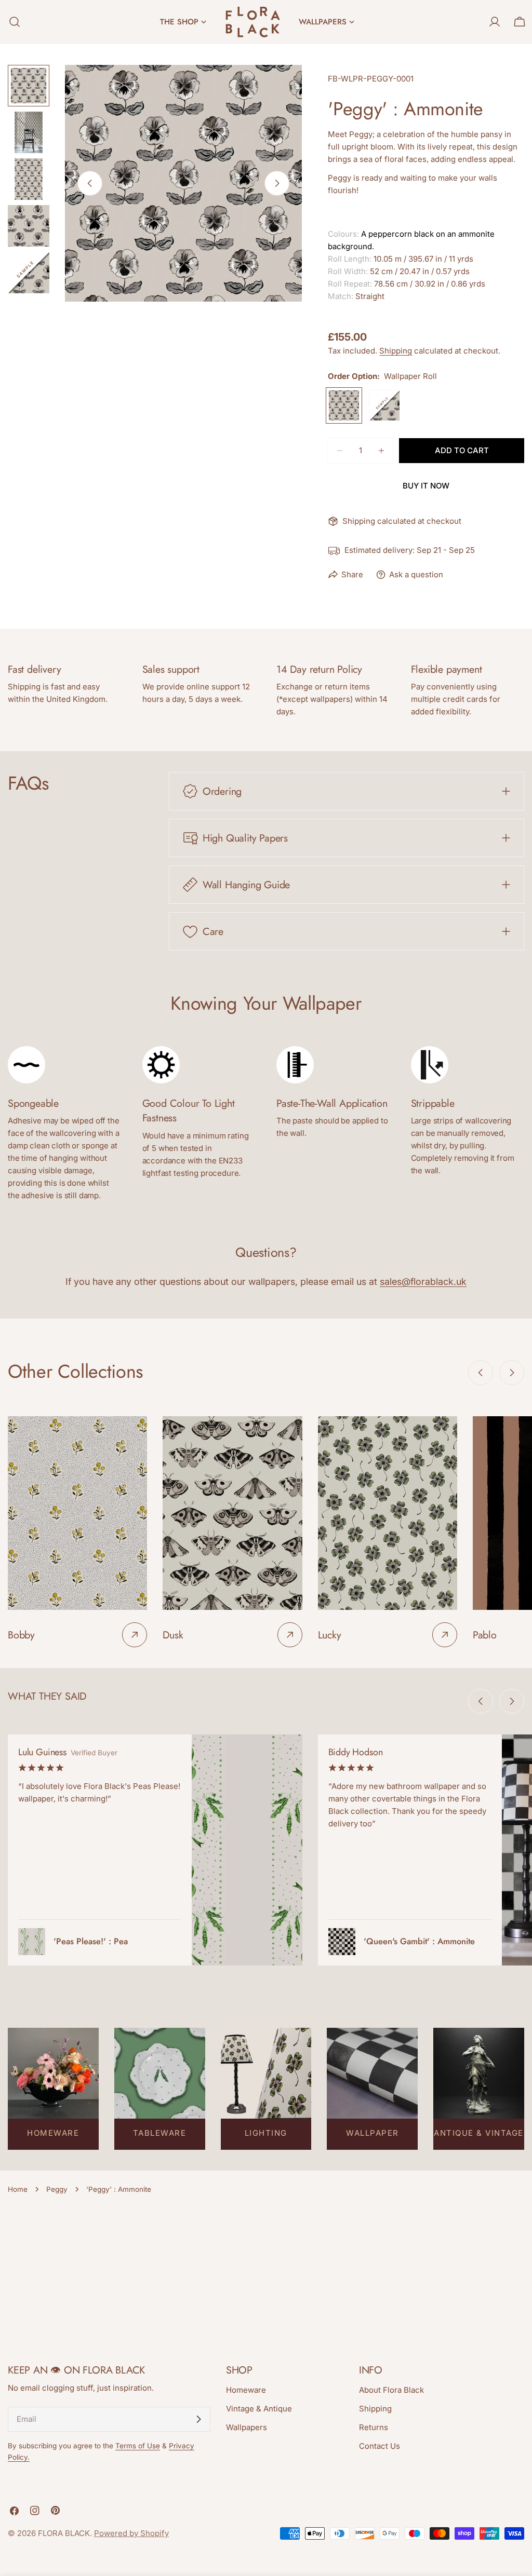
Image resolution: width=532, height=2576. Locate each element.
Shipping (396, 351)
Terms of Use (138, 2446)
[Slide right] (277, 183)
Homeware (246, 2390)
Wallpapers (247, 2427)
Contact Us (380, 2446)
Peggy (57, 2189)
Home (18, 2189)
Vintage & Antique (259, 2409)
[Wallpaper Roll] (344, 405)
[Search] (11, 22)
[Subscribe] (198, 2419)
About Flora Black (391, 2390)
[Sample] (384, 405)
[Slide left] (90, 183)
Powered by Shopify (131, 2533)
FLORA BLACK (64, 2533)
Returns (374, 2427)
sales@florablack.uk (423, 1282)
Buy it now (426, 486)
